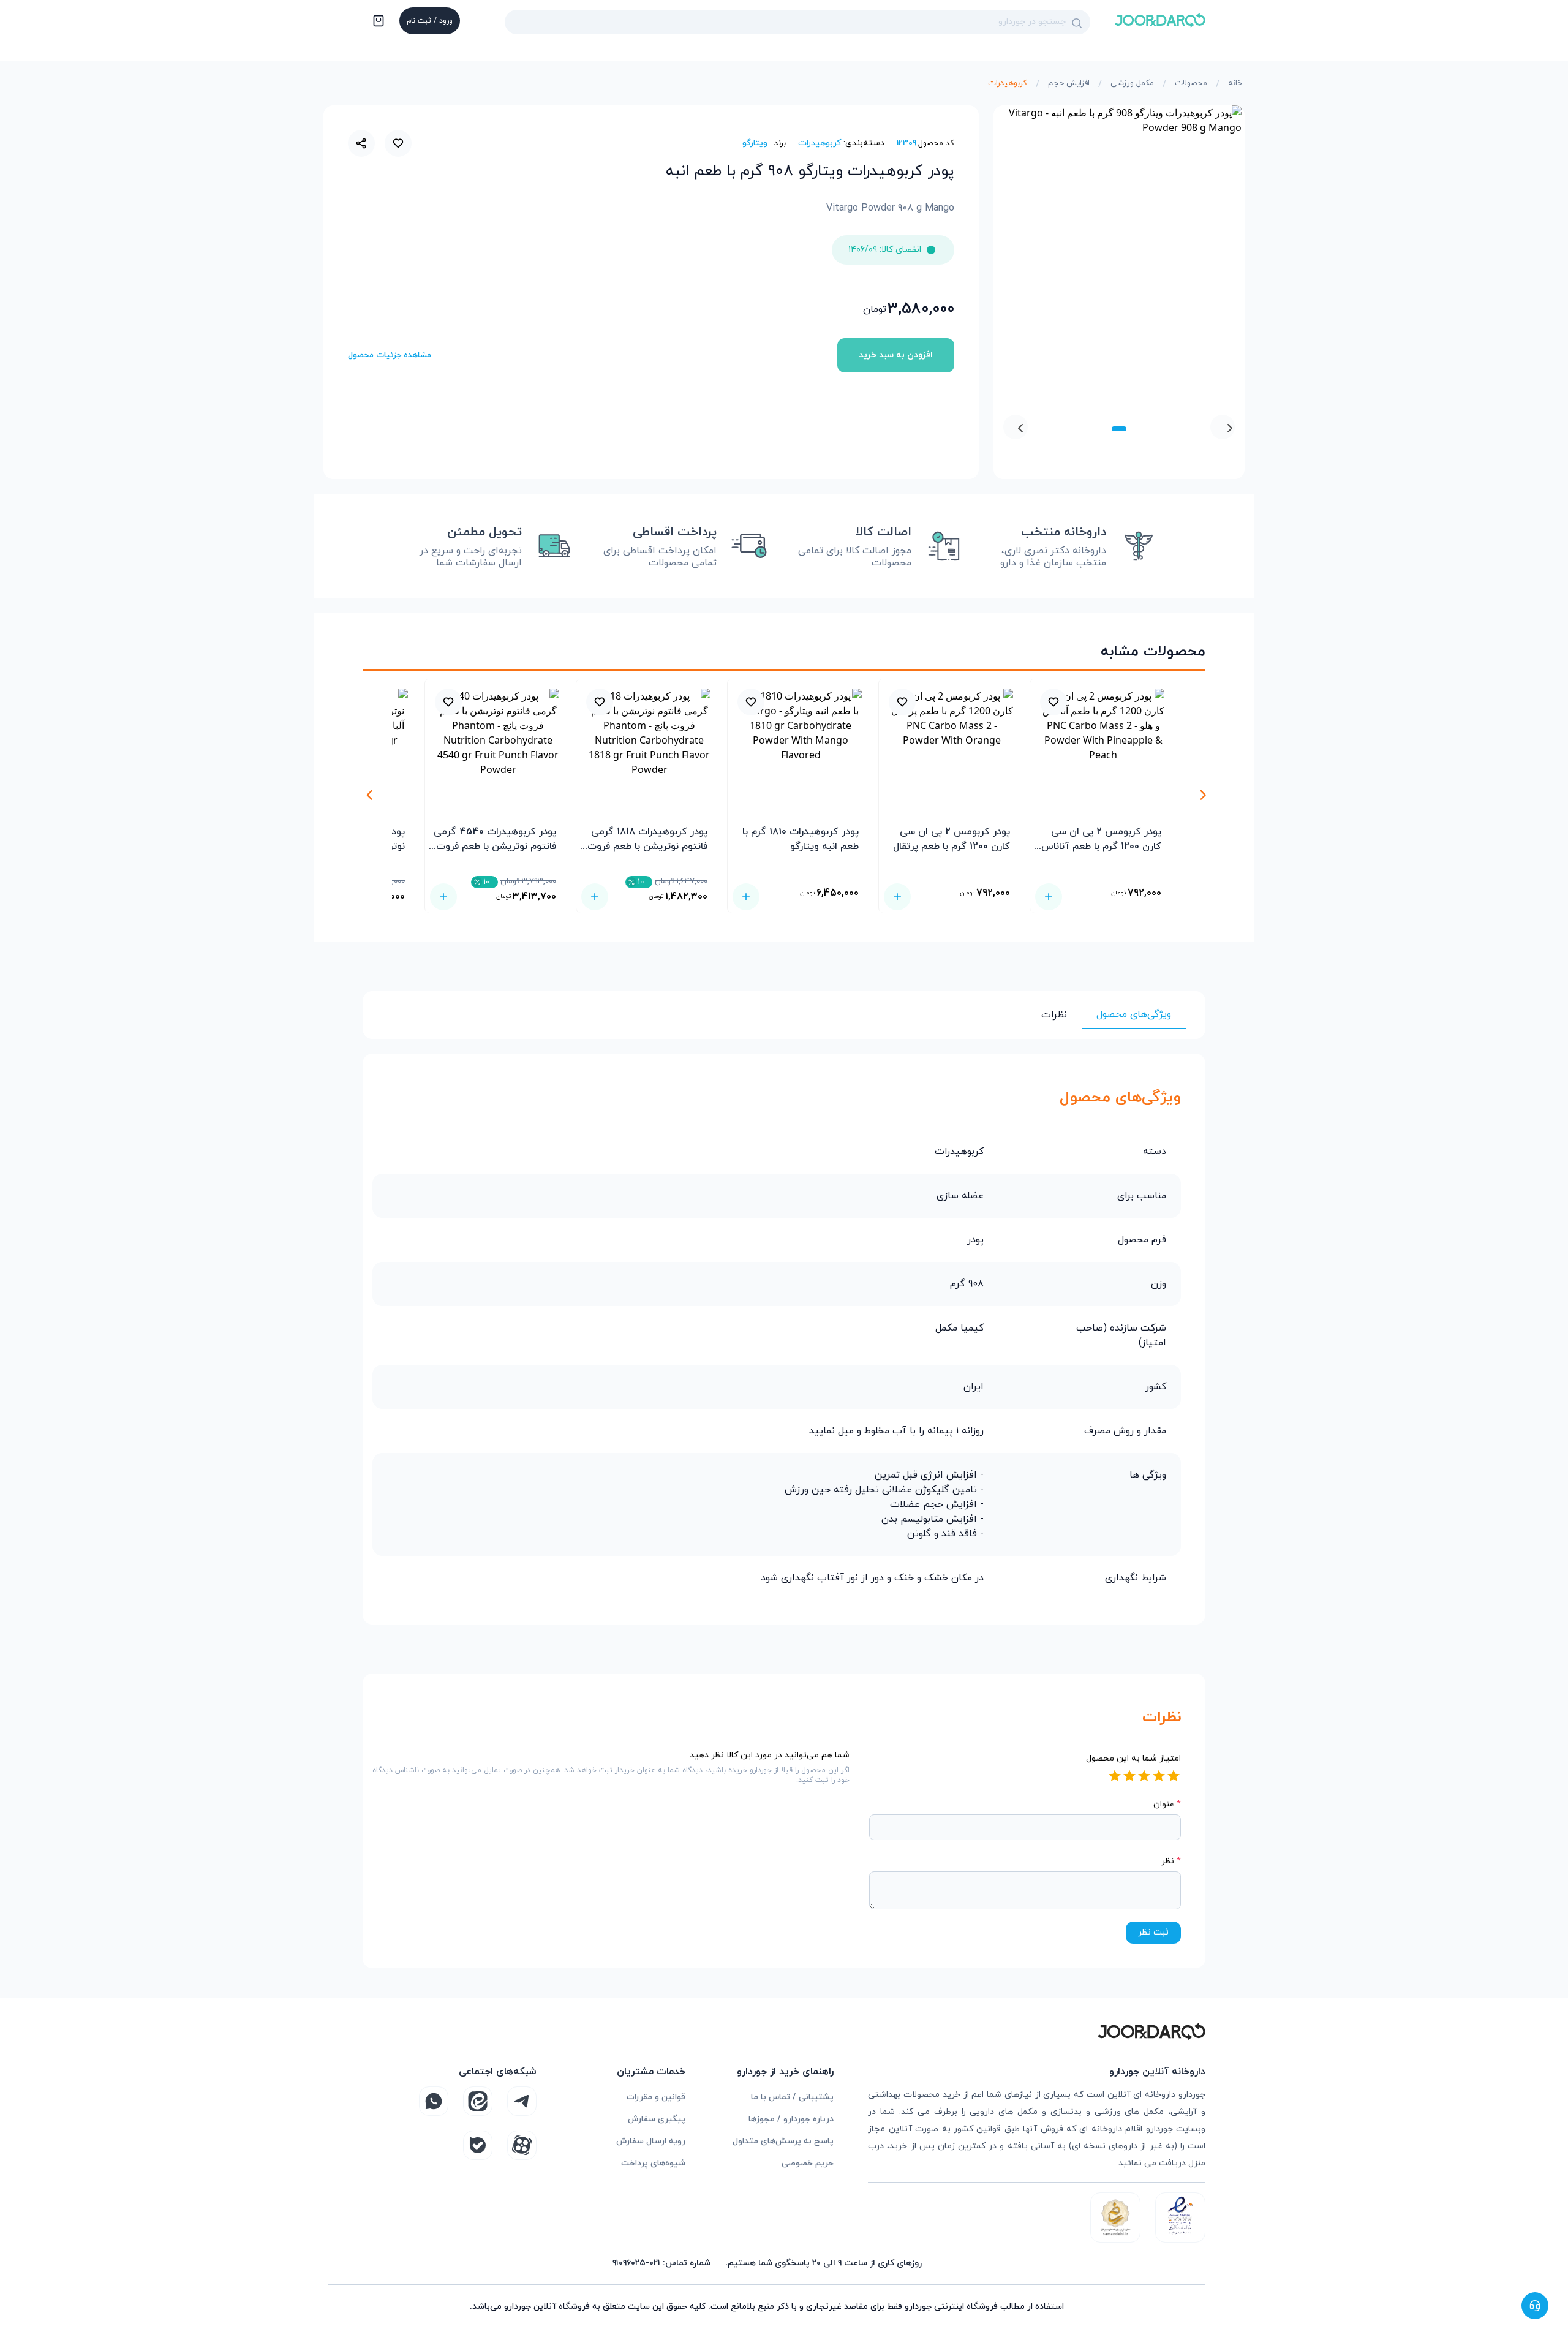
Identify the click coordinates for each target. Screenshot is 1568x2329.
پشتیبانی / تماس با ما (792, 2097)
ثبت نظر (1153, 1932)
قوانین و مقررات (656, 2097)
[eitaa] (478, 2101)
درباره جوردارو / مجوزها (791, 2119)
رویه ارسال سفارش (651, 2141)
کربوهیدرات (1008, 83)
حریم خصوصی (808, 2163)
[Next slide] (1016, 427)
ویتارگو (755, 143)
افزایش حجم (1069, 83)
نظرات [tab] (1054, 1015)
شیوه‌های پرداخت (653, 2163)
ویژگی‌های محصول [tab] (1134, 1014)
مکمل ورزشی (1132, 83)
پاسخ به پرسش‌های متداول (783, 2141)
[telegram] (522, 2101)
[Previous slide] (1223, 427)
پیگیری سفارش (657, 2119)
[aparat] (522, 2145)
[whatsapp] (434, 2101)
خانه (1235, 83)
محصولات (1191, 83)
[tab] (1119, 429)
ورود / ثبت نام (430, 21)
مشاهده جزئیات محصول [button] (390, 355)
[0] (377, 22)
